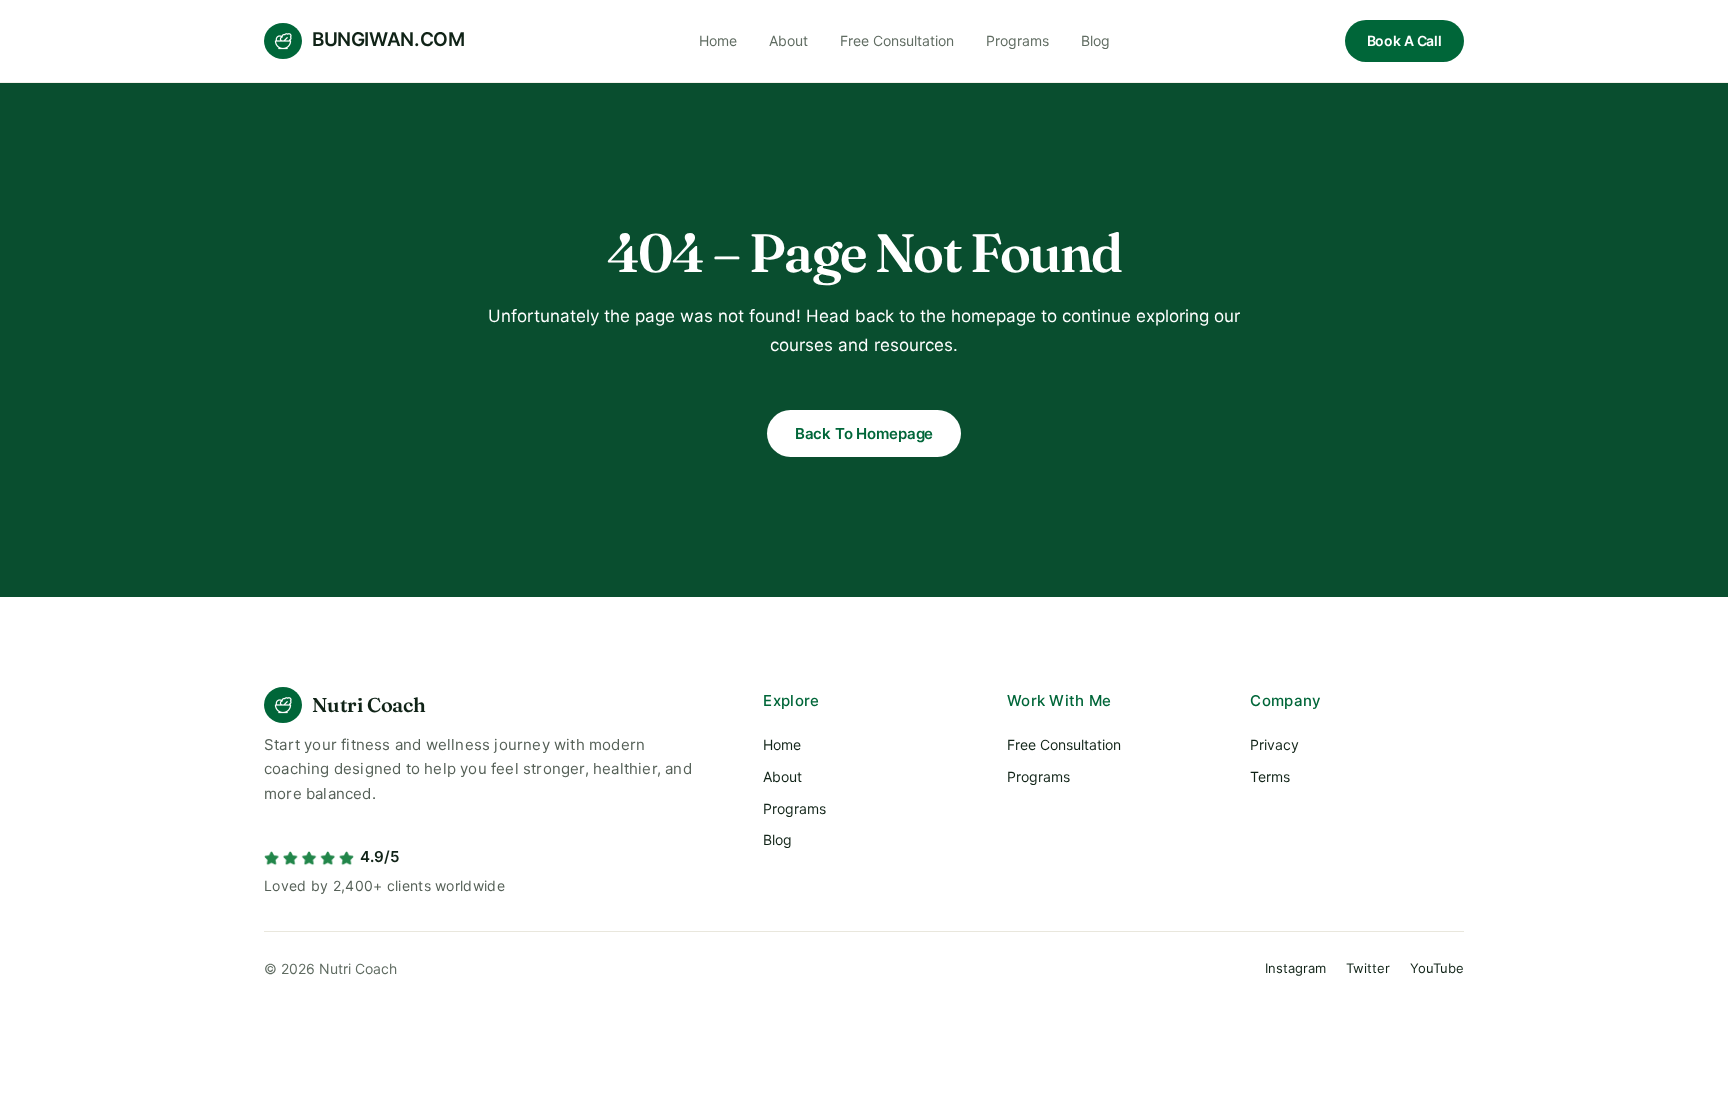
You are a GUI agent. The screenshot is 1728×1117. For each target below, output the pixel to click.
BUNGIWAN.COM (388, 39)
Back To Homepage (864, 433)
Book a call (1404, 40)
